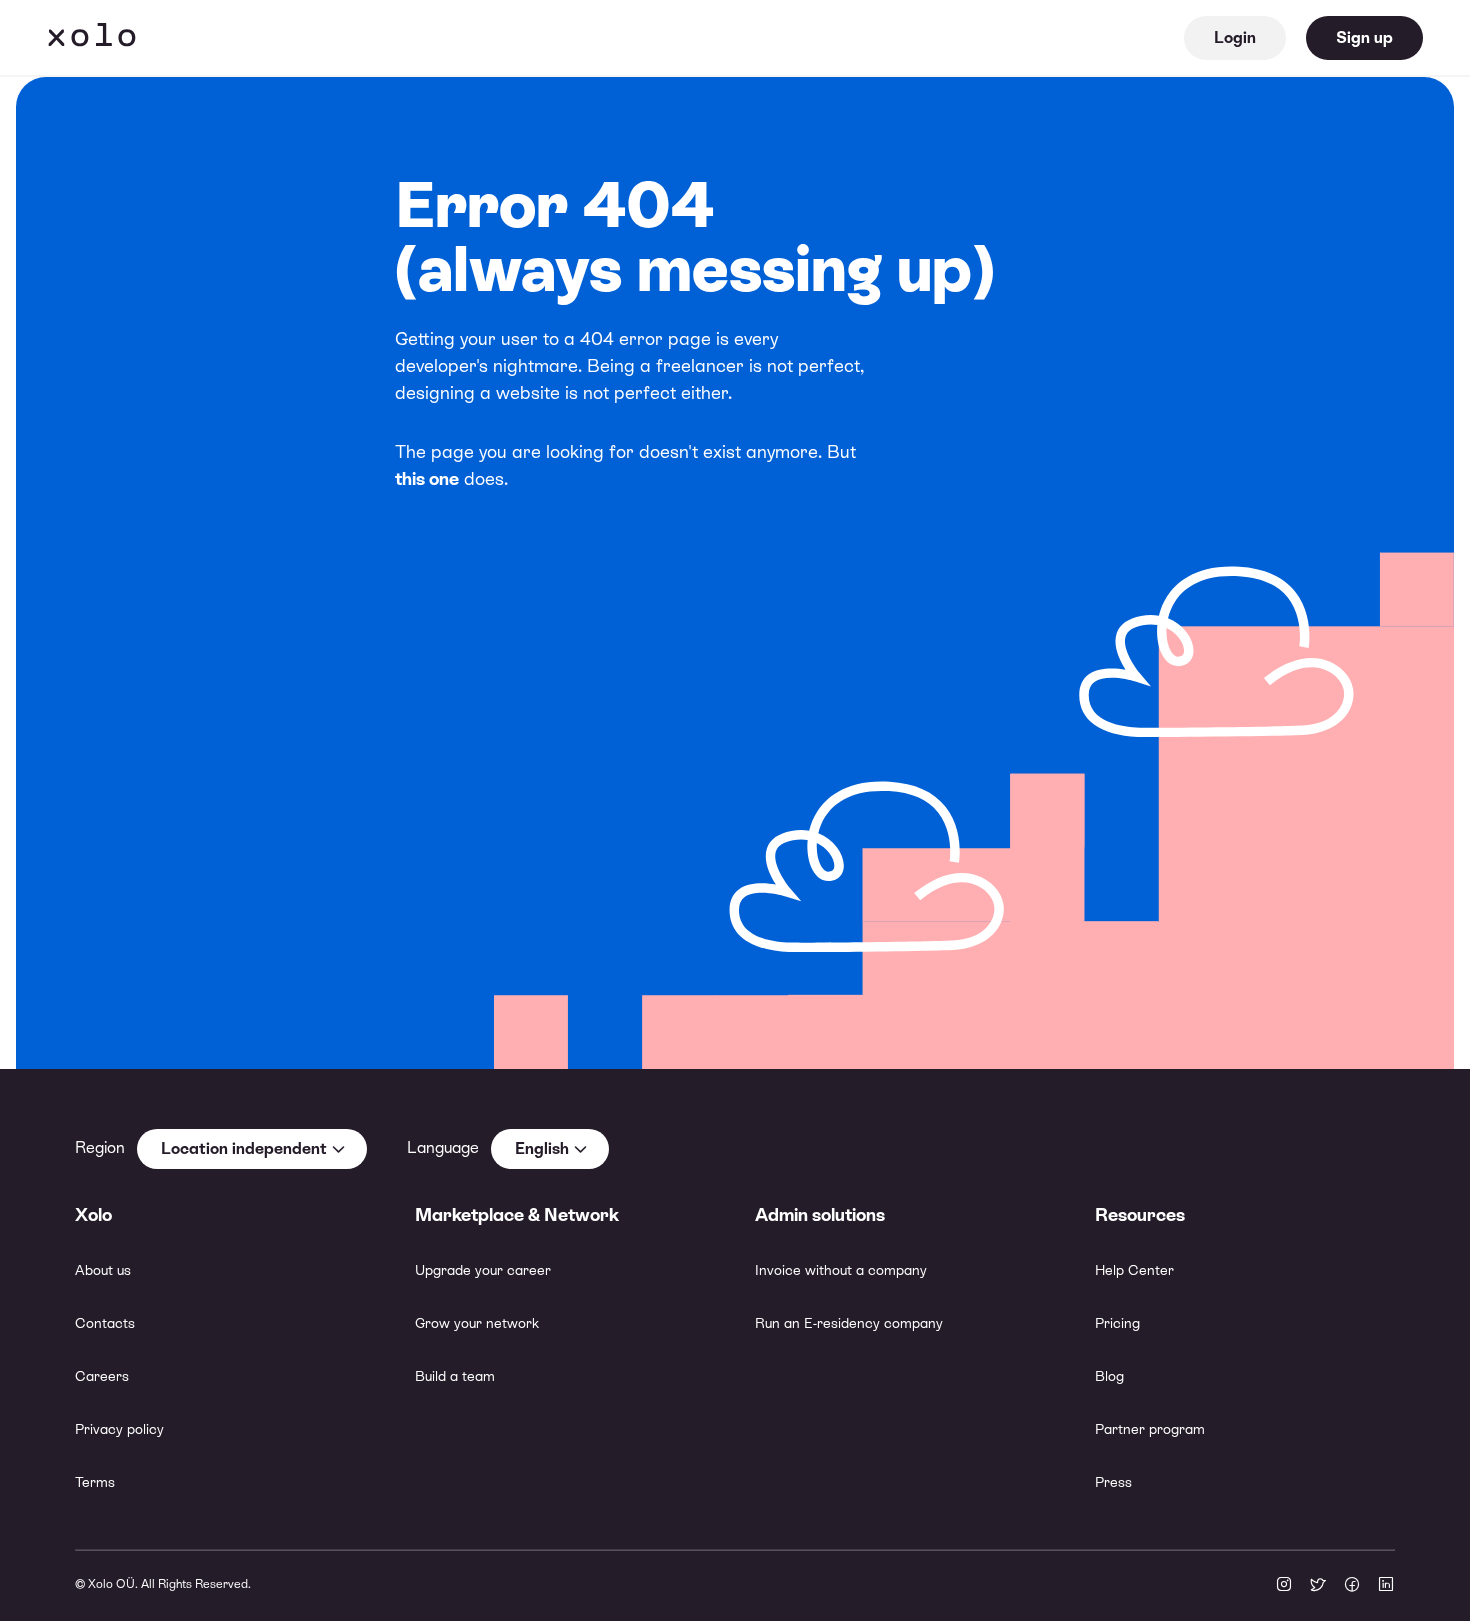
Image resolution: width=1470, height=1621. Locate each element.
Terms (95, 1482)
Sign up (1364, 37)
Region (100, 1147)
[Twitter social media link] (1318, 1586)
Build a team (455, 1376)
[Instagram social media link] (1284, 1586)
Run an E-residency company (849, 1323)
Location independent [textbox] (244, 1148)
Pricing (1117, 1323)
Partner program (1150, 1429)
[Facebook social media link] (1352, 1586)
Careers (102, 1376)
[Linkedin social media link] (1386, 1586)
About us (103, 1270)
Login (1235, 37)
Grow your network (477, 1323)
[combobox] (252, 1149)
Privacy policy (119, 1429)
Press (1113, 1482)
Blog (1109, 1376)
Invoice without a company (841, 1270)
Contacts (105, 1323)
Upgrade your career (483, 1270)
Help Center (1134, 1270)
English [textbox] (542, 1148)
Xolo (92, 38)
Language (443, 1147)
